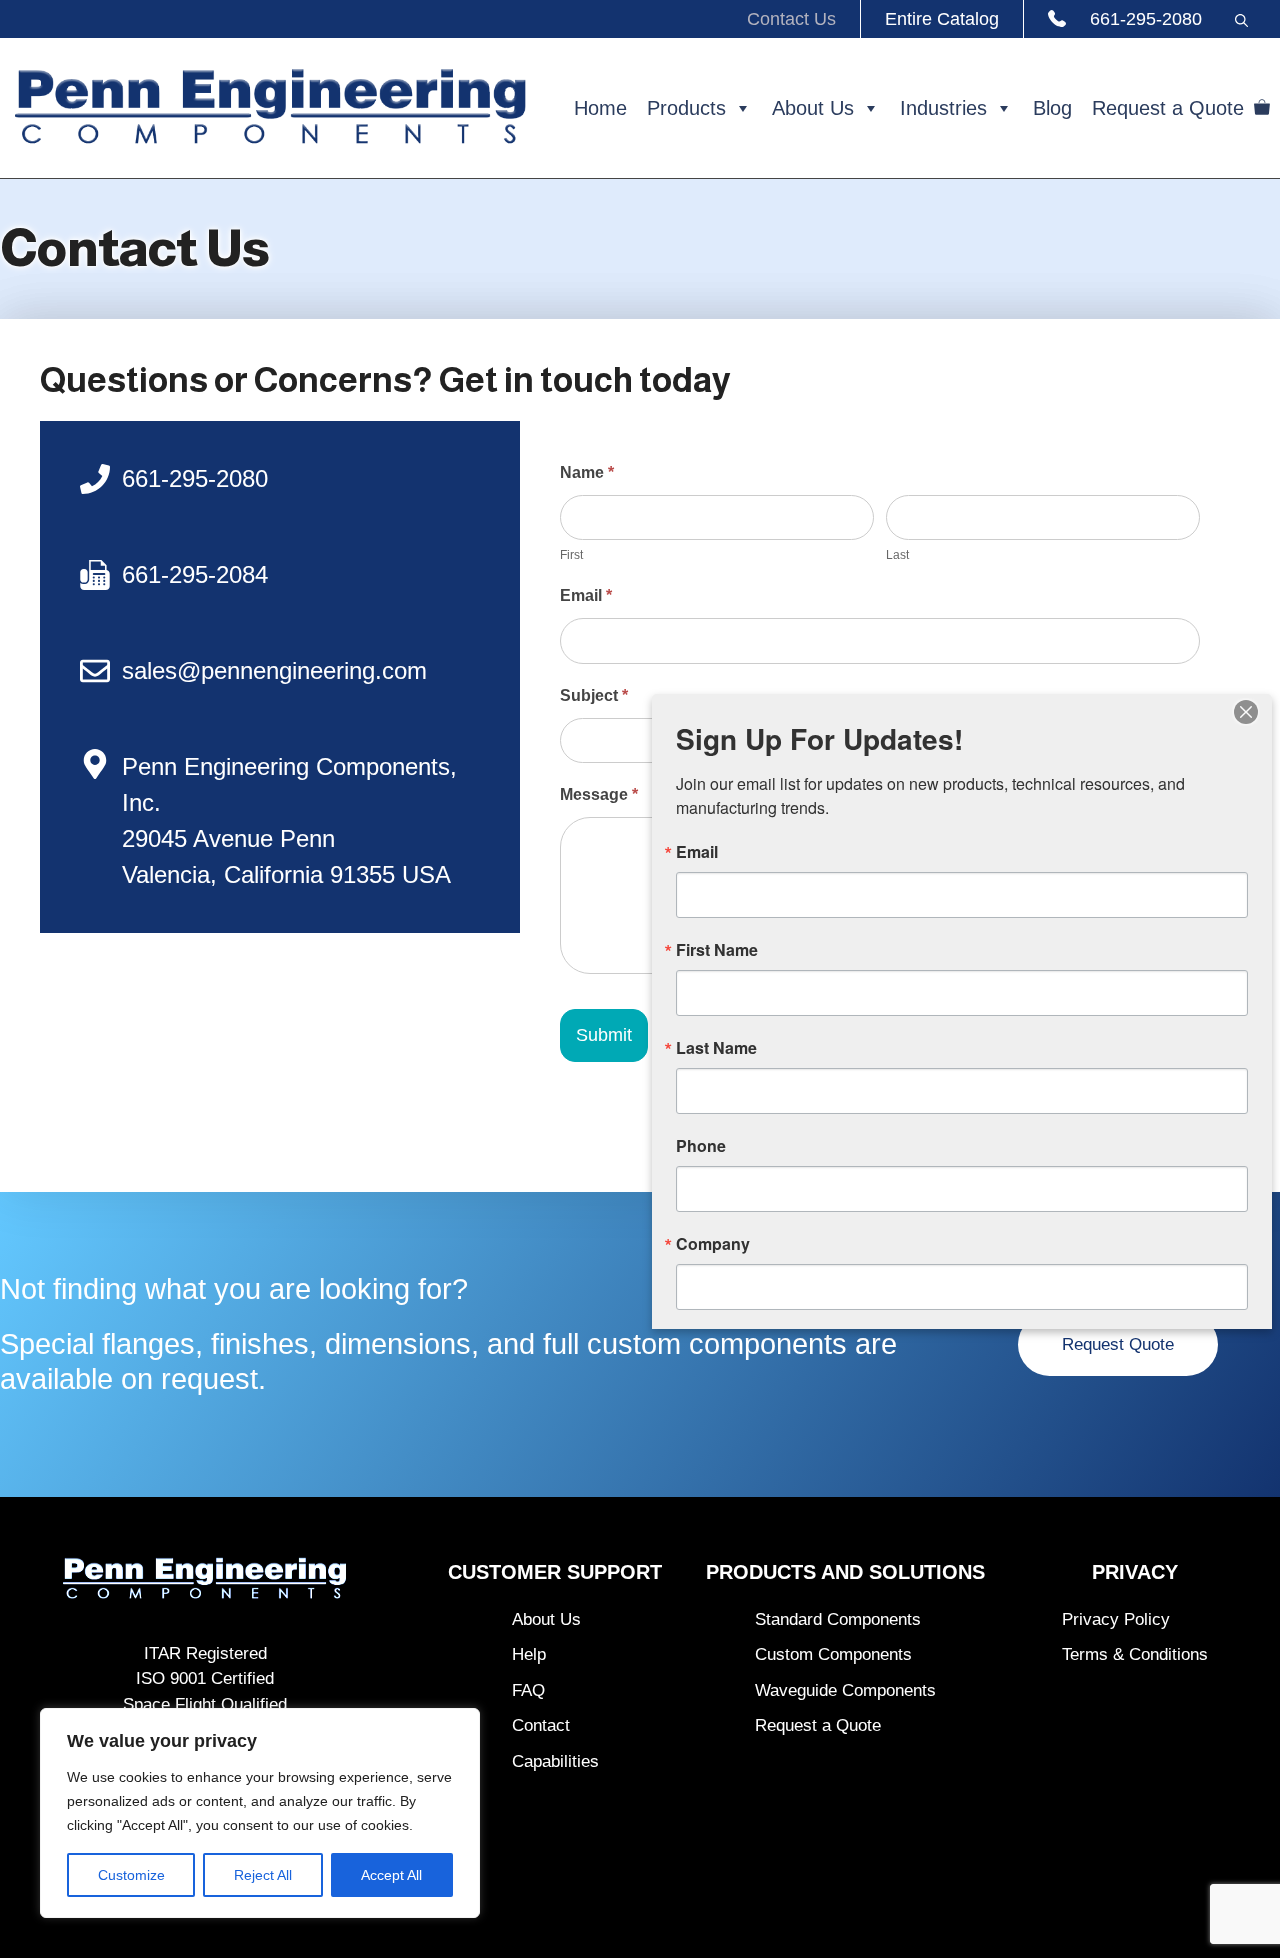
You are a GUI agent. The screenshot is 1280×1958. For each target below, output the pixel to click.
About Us (813, 108)
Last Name (716, 1048)
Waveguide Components (845, 1690)
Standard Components (838, 1619)
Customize (131, 1875)
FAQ (528, 1690)
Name (587, 472)
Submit (604, 1035)
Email (586, 595)
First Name (717, 950)
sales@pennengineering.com (274, 670)
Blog (1052, 108)
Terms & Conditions (1135, 1654)
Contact (541, 1725)
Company (713, 1244)
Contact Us (791, 19)
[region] (260, 1813)
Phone (701, 1146)
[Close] (1246, 712)
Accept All (391, 1875)
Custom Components (833, 1654)
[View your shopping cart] (1262, 108)
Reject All (263, 1875)
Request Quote (1118, 1344)
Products (686, 108)
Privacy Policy (1116, 1619)
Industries (943, 108)
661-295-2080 (1146, 19)
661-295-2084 (195, 574)
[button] (1241, 19)
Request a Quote (1168, 108)
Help (529, 1654)
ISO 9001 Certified (205, 1678)
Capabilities (555, 1761)
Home (600, 108)
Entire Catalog (942, 19)
